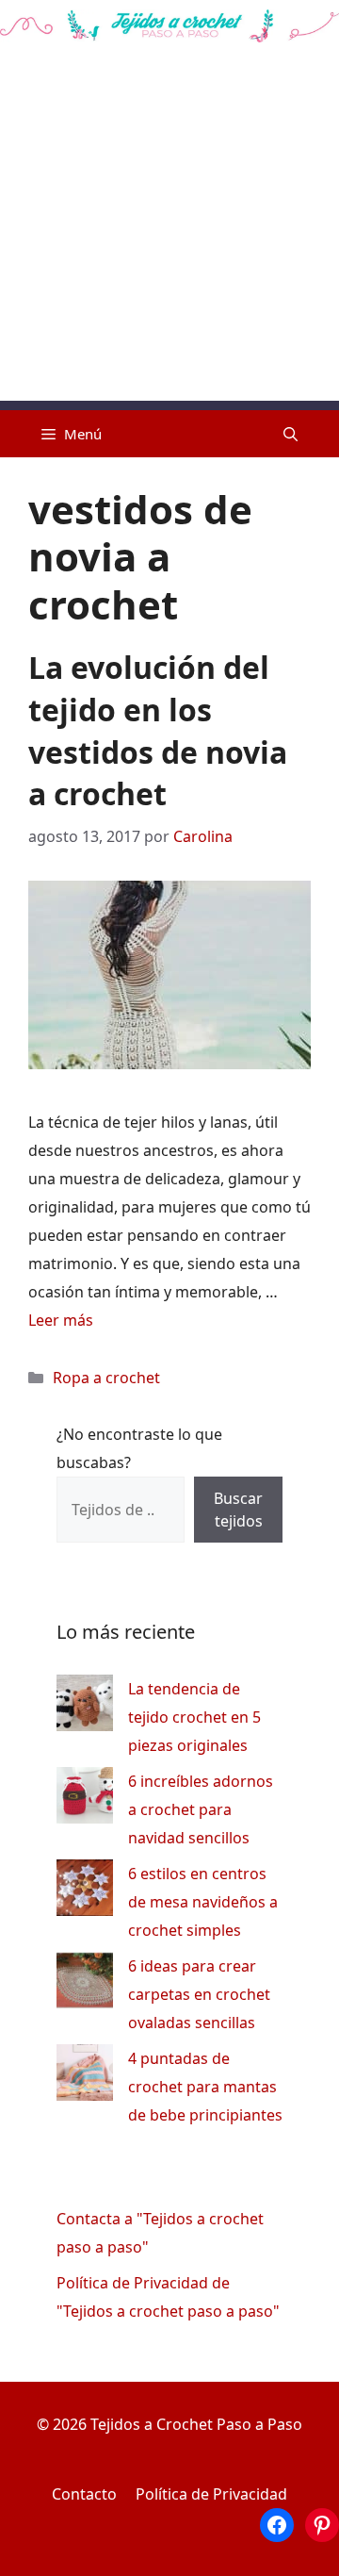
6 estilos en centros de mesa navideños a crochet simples (203, 1902)
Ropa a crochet (106, 1378)
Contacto (84, 2494)
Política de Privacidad (211, 2494)
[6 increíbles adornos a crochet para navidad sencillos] (85, 1800)
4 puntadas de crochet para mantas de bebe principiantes (205, 2087)
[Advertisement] (169, 231)
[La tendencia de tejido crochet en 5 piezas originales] (85, 1707)
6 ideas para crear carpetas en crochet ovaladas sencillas (199, 1994)
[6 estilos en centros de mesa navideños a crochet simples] (85, 1892)
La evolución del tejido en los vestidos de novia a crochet (158, 730)
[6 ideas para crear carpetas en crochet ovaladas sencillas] (85, 1984)
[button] (291, 434)
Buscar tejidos (238, 1510)
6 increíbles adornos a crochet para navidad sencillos (201, 1809)
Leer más (61, 1320)
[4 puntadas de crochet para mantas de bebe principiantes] (85, 2077)
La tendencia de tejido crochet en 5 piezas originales (194, 1717)
